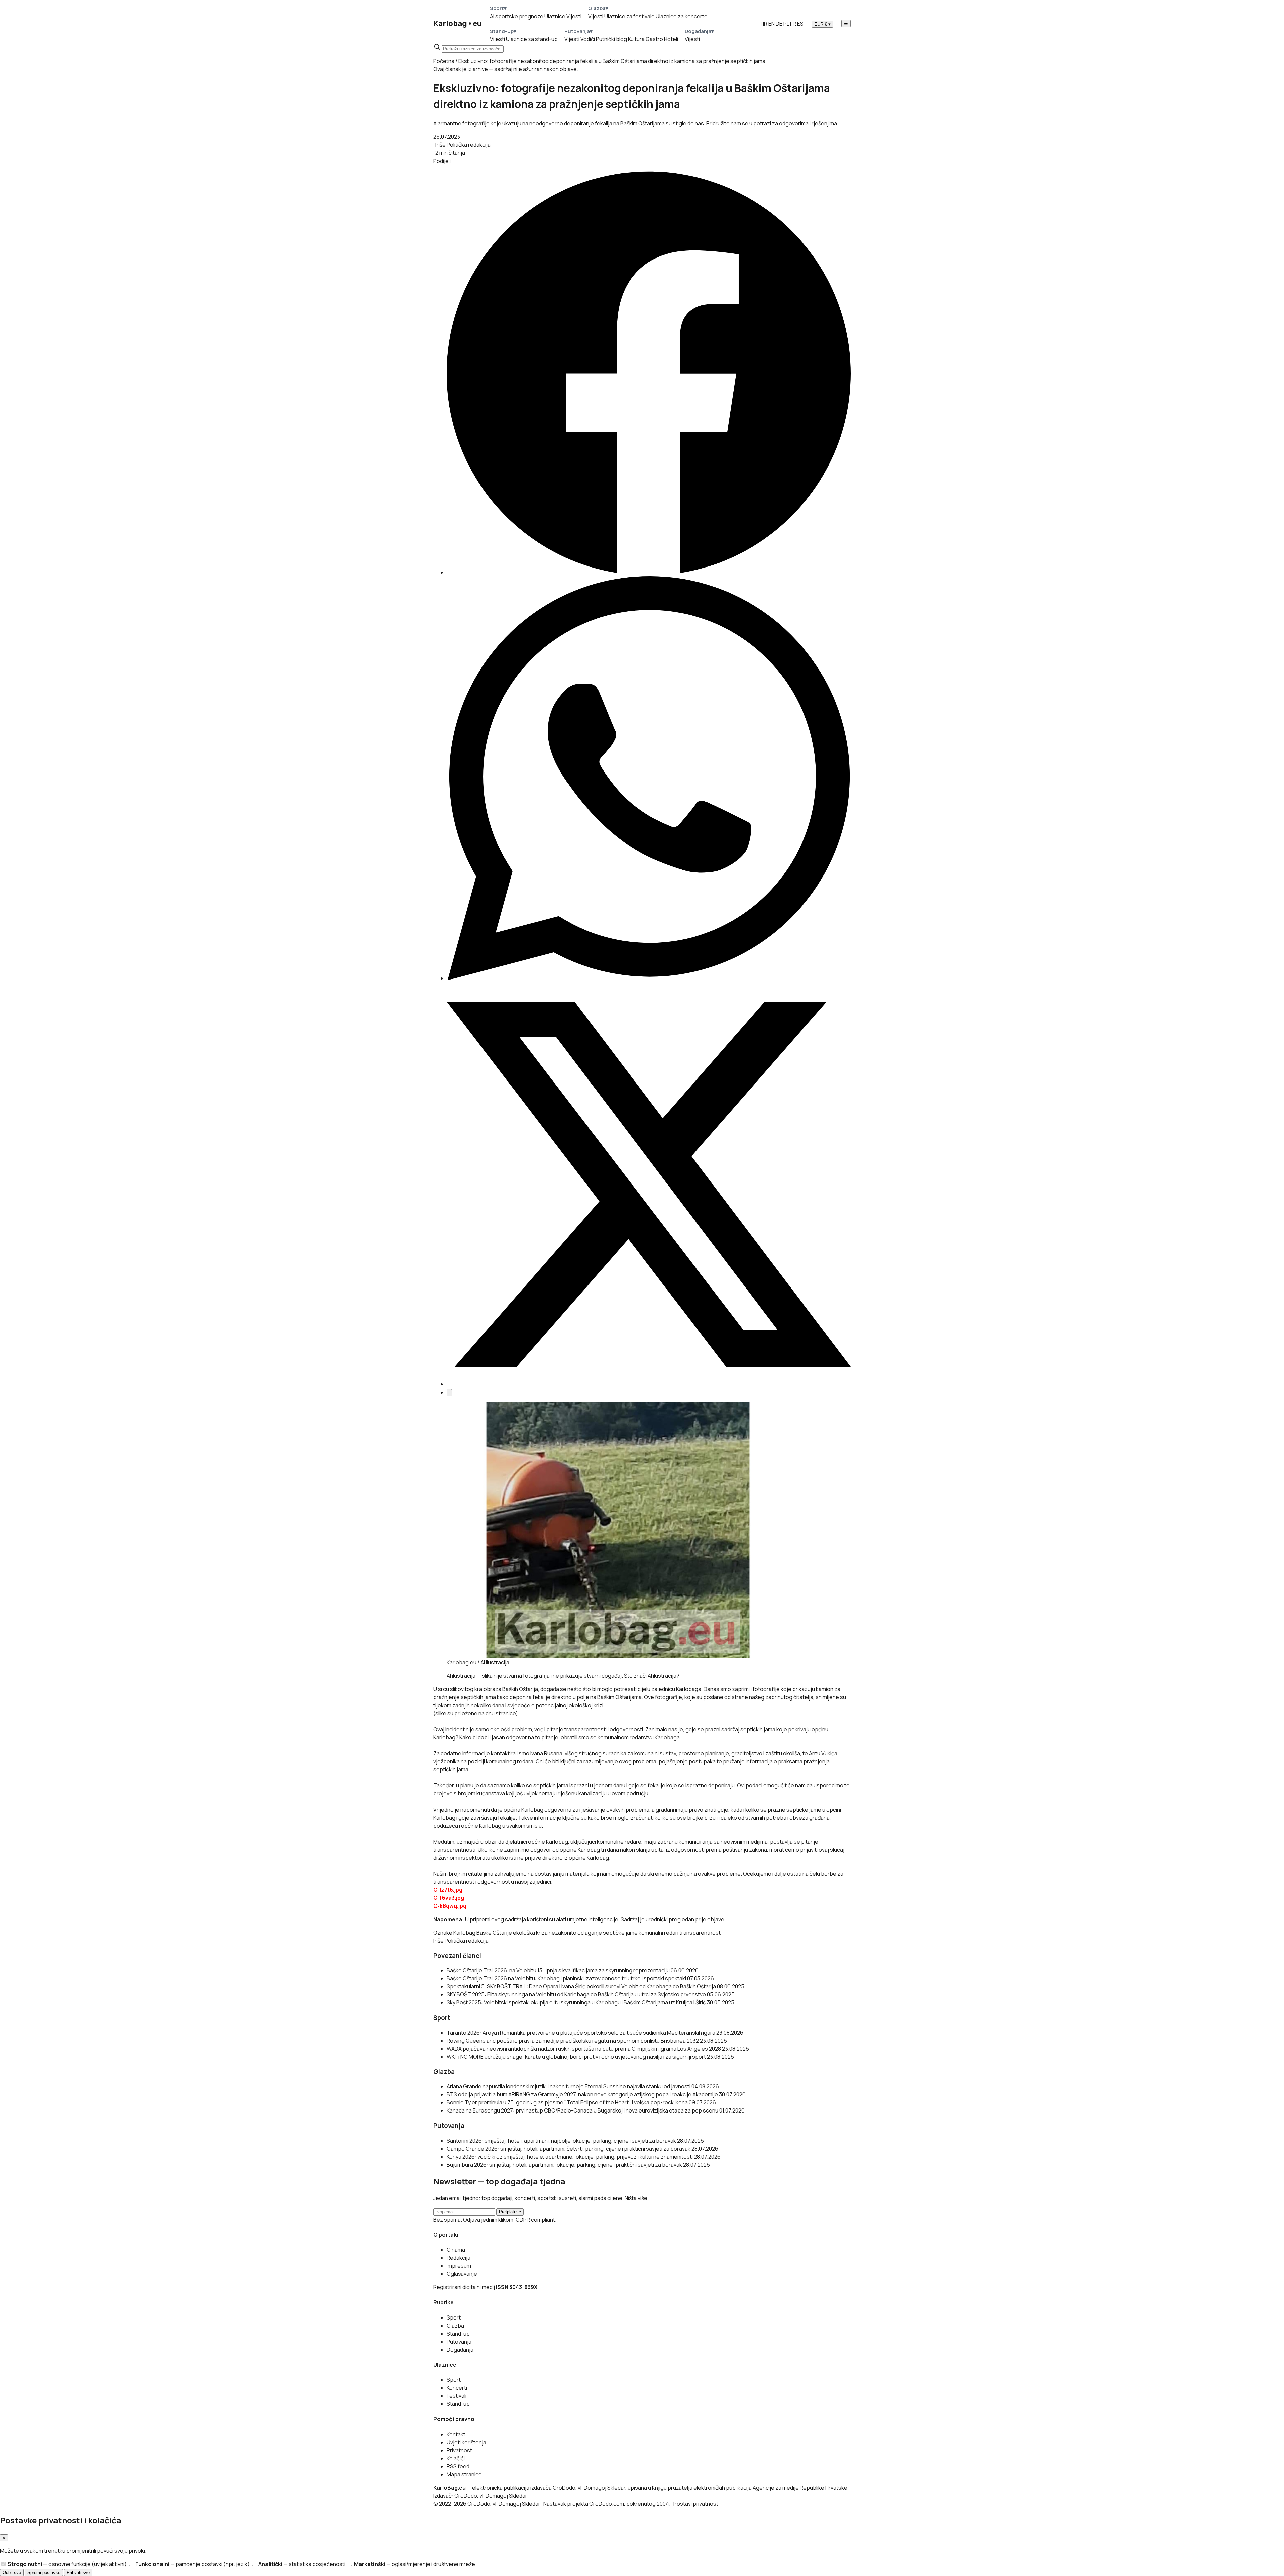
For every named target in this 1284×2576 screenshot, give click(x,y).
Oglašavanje (462, 2274)
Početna (444, 61)
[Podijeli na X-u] (649, 1384)
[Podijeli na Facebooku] (649, 572)
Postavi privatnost (696, 2504)
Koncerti (457, 2388)
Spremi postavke (44, 2572)
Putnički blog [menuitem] (611, 39)
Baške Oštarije (494, 1933)
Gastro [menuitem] (654, 39)
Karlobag (464, 1933)
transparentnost (700, 1933)
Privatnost (459, 2450)
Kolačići (456, 2458)
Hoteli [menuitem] (671, 39)
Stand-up (458, 2334)
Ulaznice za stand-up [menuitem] (532, 39)
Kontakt (456, 2434)
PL (786, 24)
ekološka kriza (530, 1933)
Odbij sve (12, 2572)
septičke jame (620, 1933)
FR (793, 24)
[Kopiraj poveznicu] (449, 1393)
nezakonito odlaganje (575, 1933)
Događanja (460, 2350)
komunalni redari (659, 1933)
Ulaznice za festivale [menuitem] (629, 16)
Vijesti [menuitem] (574, 16)
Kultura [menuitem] (636, 39)
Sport (454, 2317)
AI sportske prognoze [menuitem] (517, 16)
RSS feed (458, 2466)
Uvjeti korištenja (466, 2442)
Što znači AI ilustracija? (652, 1676)
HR (764, 24)
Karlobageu (458, 23)
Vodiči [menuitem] (588, 39)
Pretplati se (510, 2212)
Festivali (457, 2396)
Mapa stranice (464, 2474)
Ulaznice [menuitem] (555, 16)
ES (800, 24)
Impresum (459, 2266)
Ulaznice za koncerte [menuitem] (682, 16)
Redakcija (459, 2258)
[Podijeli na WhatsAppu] (649, 978)
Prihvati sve (78, 2572)
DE (779, 24)
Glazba (455, 2326)
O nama (456, 2250)
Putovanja (459, 2342)
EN (772, 24)
